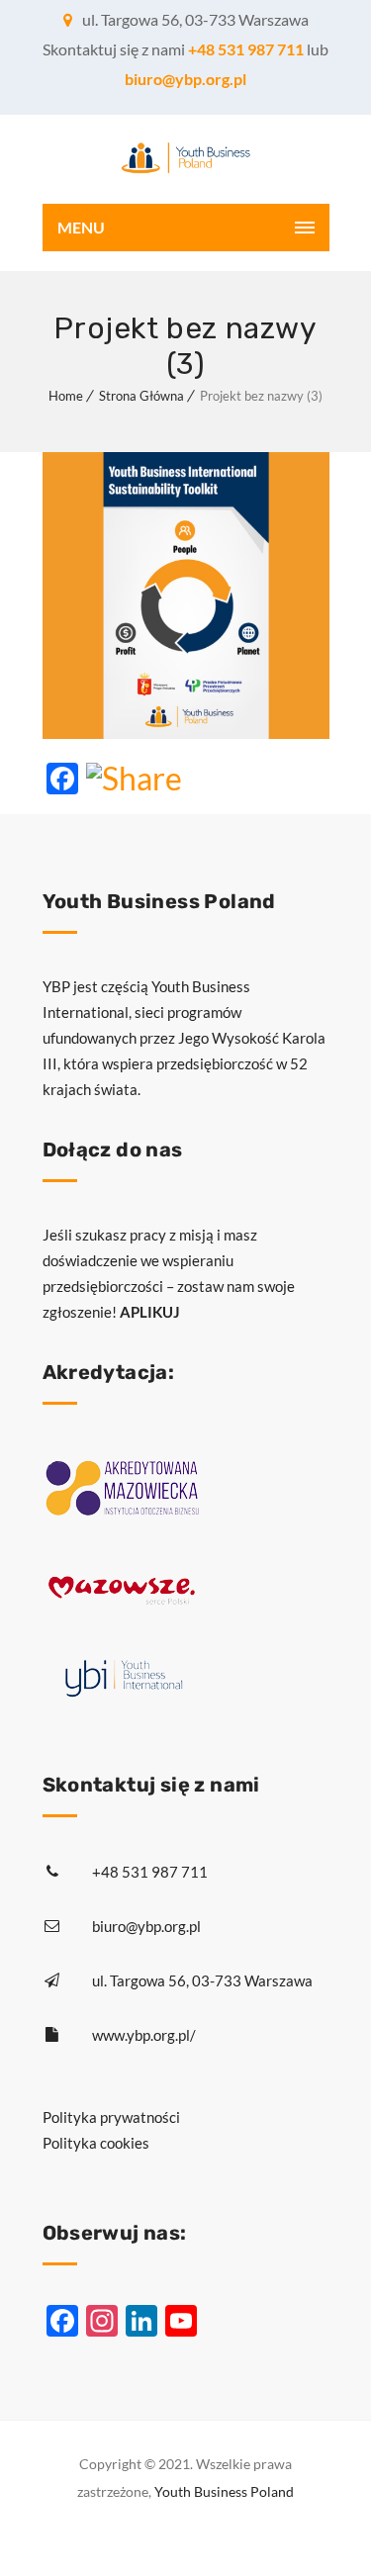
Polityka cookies (96, 2143)
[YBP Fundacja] (186, 159)
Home (66, 396)
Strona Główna (141, 396)
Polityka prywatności (111, 2117)
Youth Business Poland (224, 2491)
